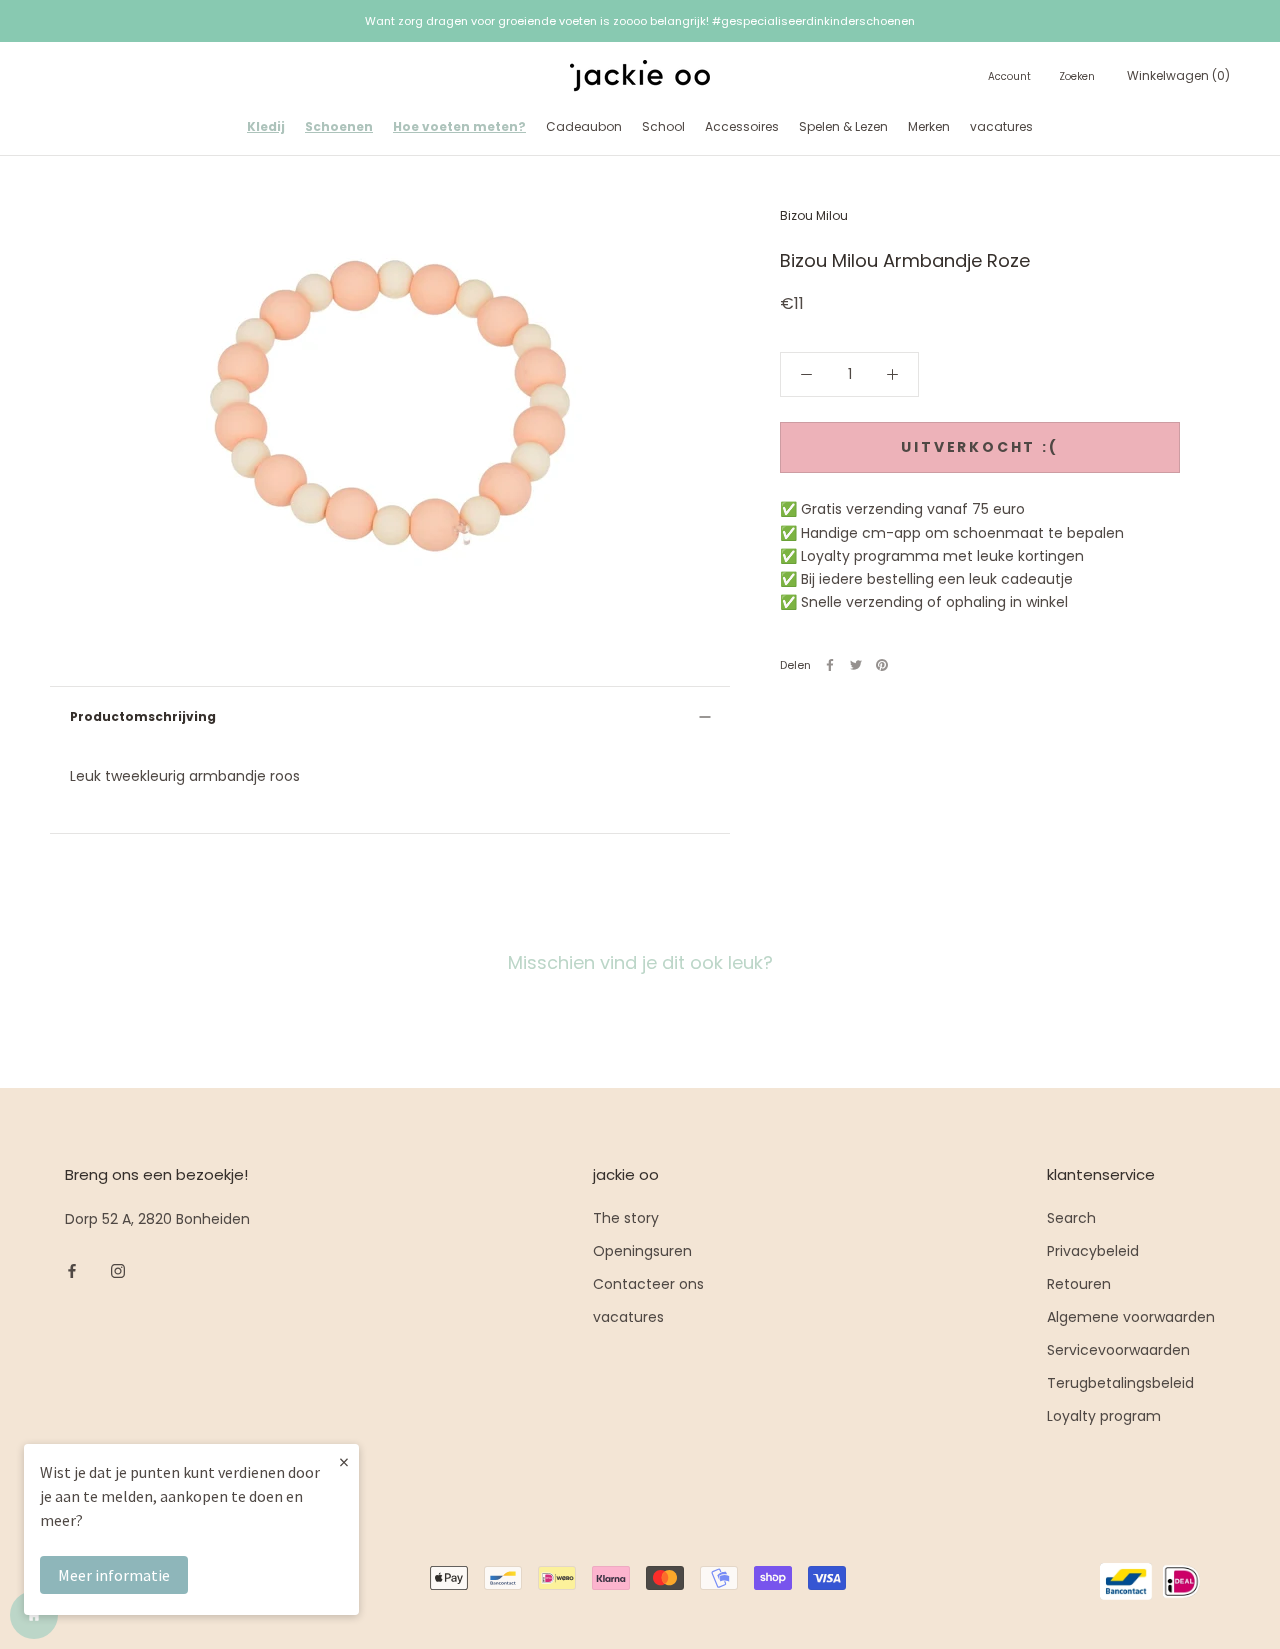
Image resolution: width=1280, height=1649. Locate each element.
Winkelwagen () (1178, 76)
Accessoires (742, 126)
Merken (929, 126)
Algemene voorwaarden (1131, 1317)
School (663, 126)
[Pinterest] (882, 665)
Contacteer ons (648, 1284)
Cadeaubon (584, 126)
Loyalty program (1104, 1416)
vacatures (1001, 126)
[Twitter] (856, 665)
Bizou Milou (814, 215)
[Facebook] (830, 665)
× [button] (344, 1461)
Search (1071, 1218)
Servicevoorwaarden (1118, 1350)
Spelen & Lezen (843, 126)
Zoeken (1077, 77)
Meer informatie (114, 1575)
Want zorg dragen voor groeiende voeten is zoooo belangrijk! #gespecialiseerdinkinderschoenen (640, 21)
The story (626, 1218)
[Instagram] (118, 1270)
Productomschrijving (143, 716)
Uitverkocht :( (979, 447)
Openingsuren (642, 1251)
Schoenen (339, 126)
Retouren (1079, 1284)
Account (1009, 77)
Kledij (266, 126)
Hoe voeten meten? (459, 126)
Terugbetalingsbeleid (1120, 1383)
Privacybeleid (1093, 1251)
